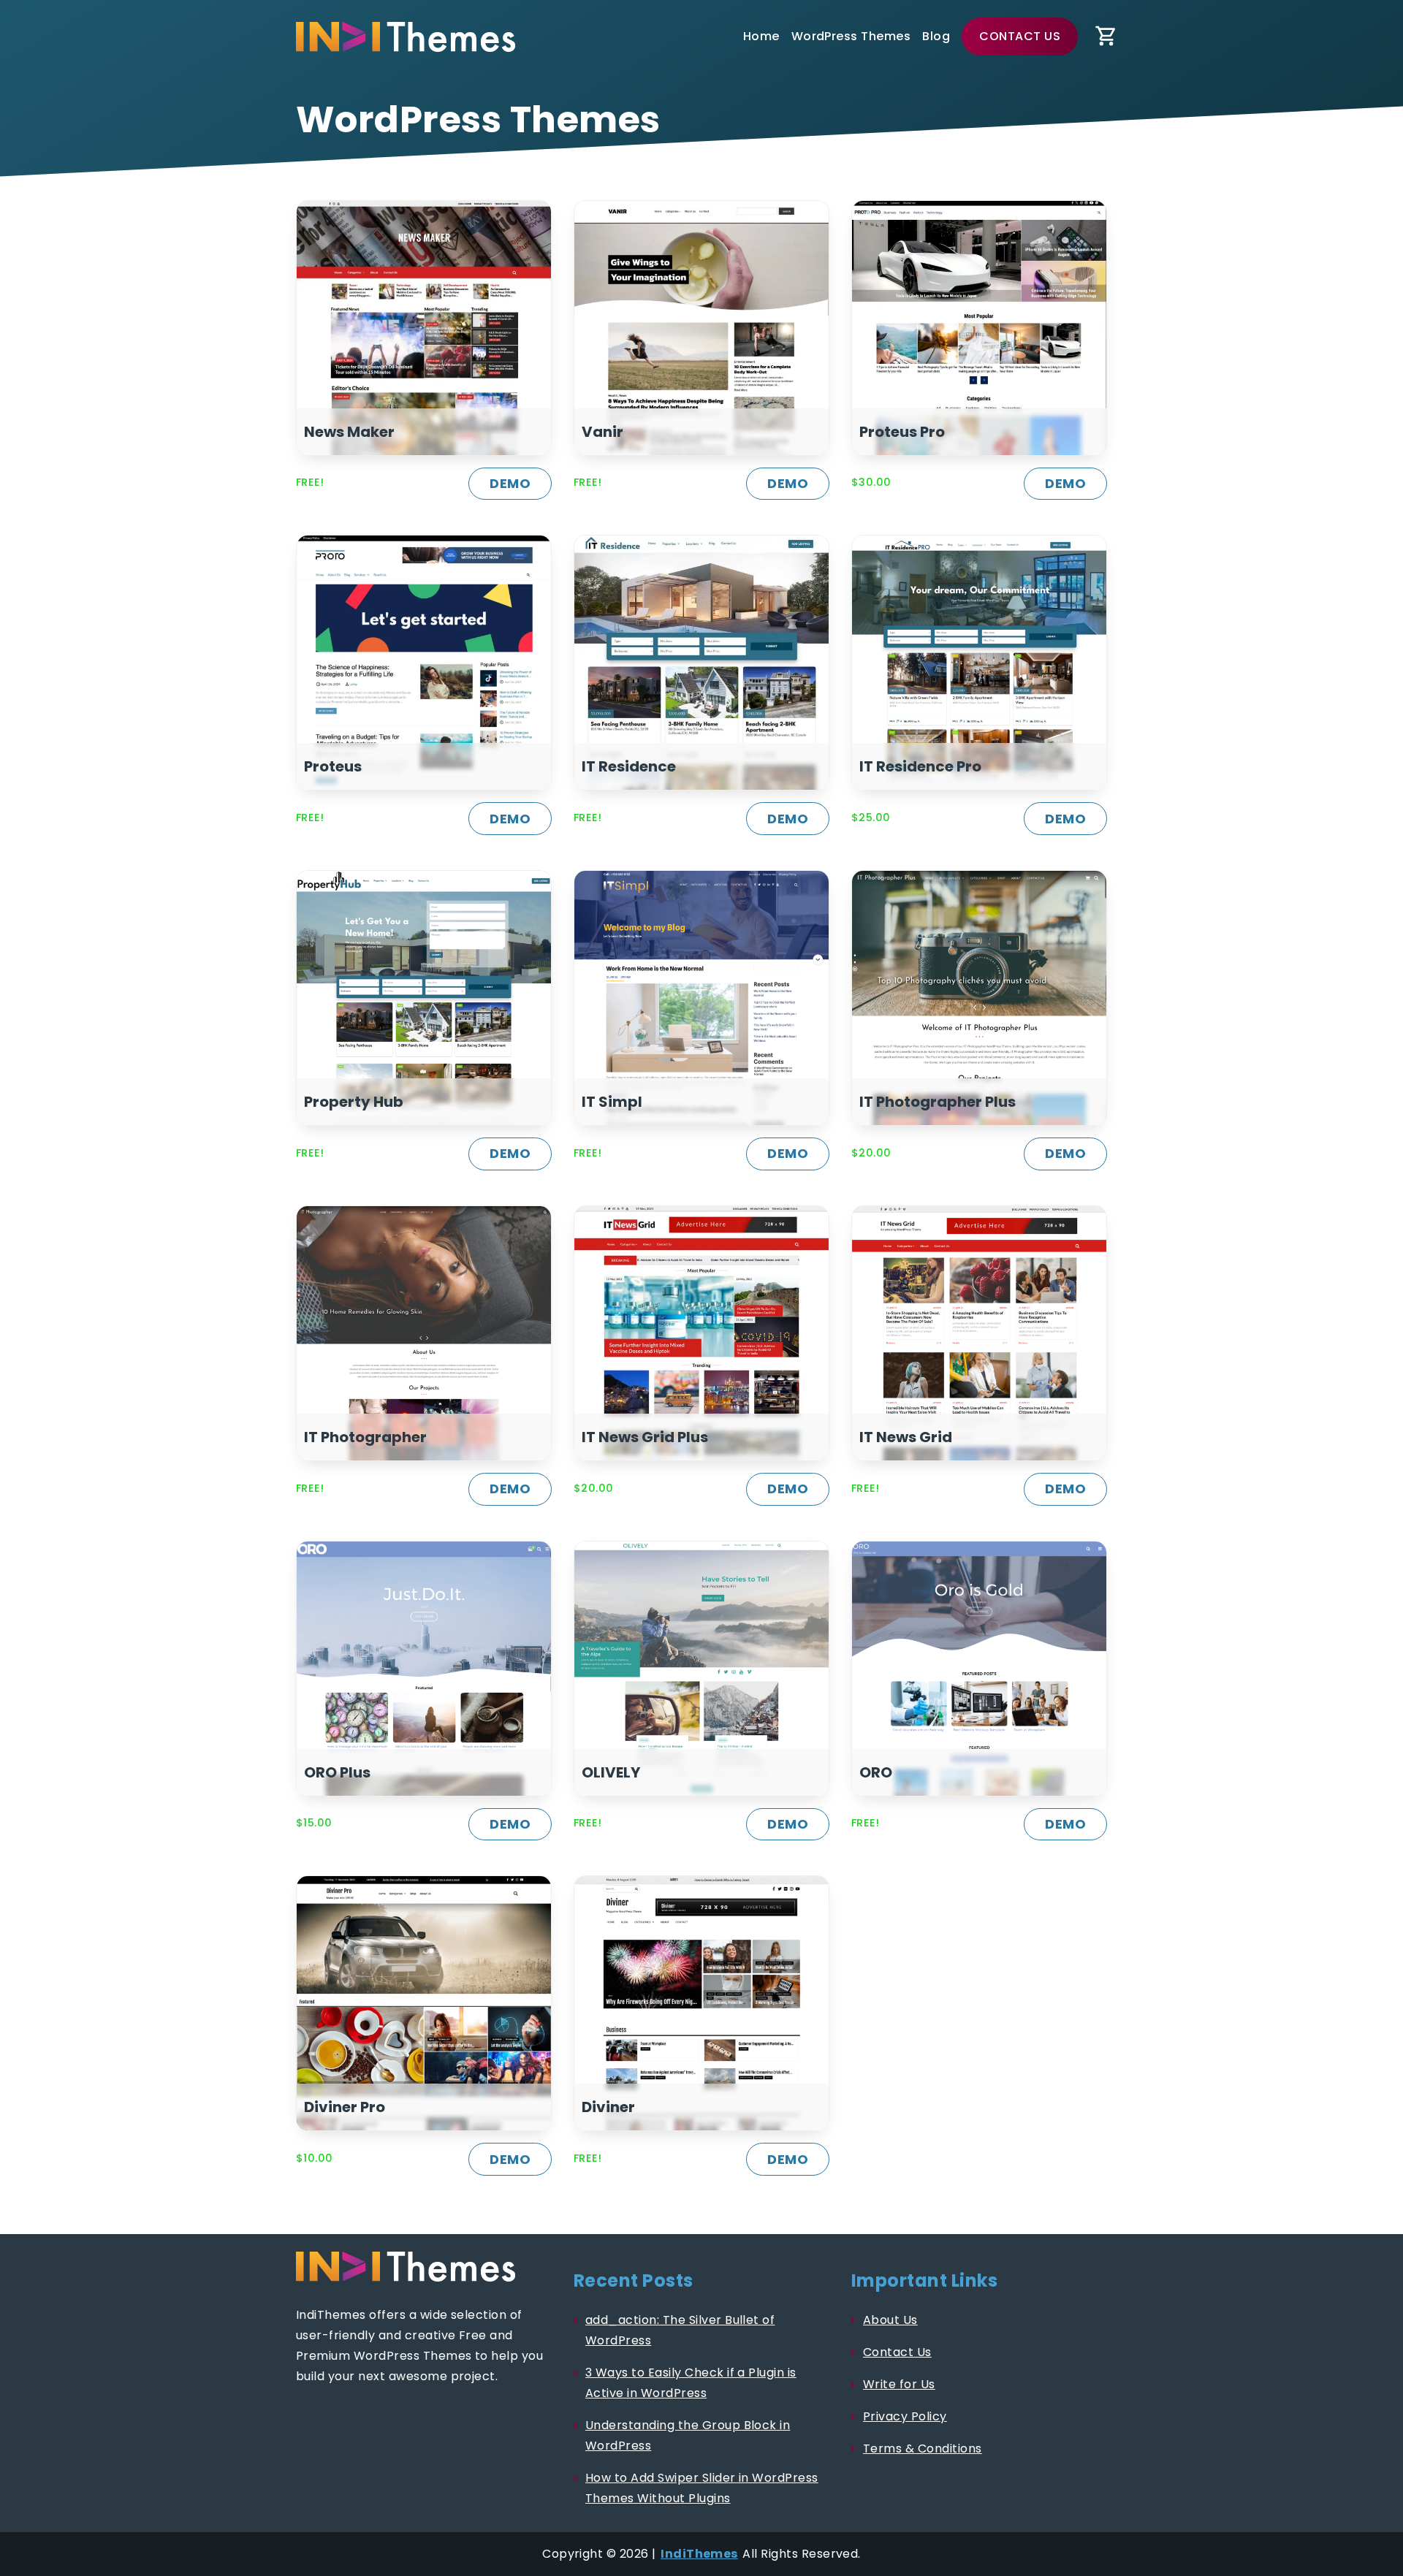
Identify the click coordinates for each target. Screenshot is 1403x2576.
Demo (510, 483)
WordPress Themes (851, 36)
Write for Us (899, 2384)
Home (761, 36)
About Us (890, 2320)
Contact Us (1020, 36)
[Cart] (1106, 37)
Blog (936, 36)
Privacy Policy (905, 2416)
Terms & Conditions (923, 2449)
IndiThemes (699, 2554)
